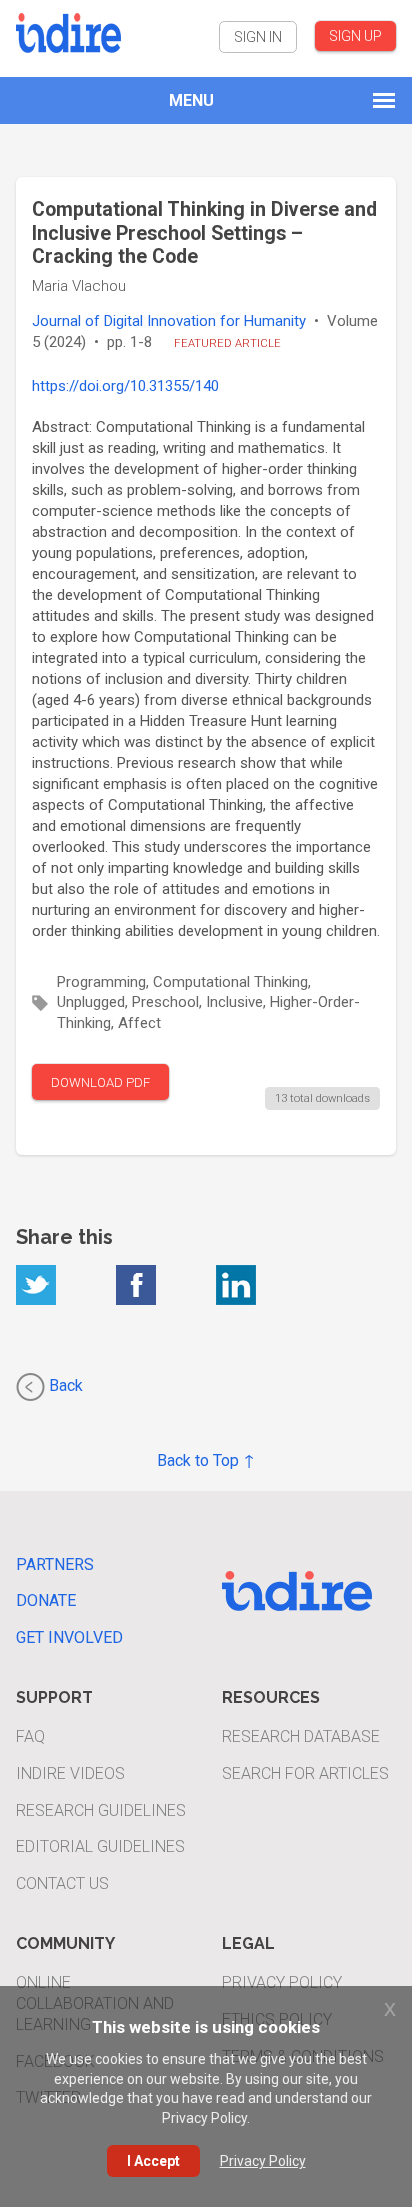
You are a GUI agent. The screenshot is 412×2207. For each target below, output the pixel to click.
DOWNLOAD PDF (100, 1082)
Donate (46, 1600)
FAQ (30, 1736)
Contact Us (62, 1883)
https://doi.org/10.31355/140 (125, 386)
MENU (191, 100)
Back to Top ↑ (206, 1460)
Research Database (301, 1736)
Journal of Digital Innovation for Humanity (169, 321)
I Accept (153, 2161)
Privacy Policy (282, 1982)
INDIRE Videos (70, 1773)
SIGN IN (258, 37)
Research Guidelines (101, 1810)
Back (64, 1385)
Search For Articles (305, 1773)
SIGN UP (355, 36)
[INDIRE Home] (68, 30)
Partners (55, 1564)
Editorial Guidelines (100, 1846)
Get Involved (69, 1637)
